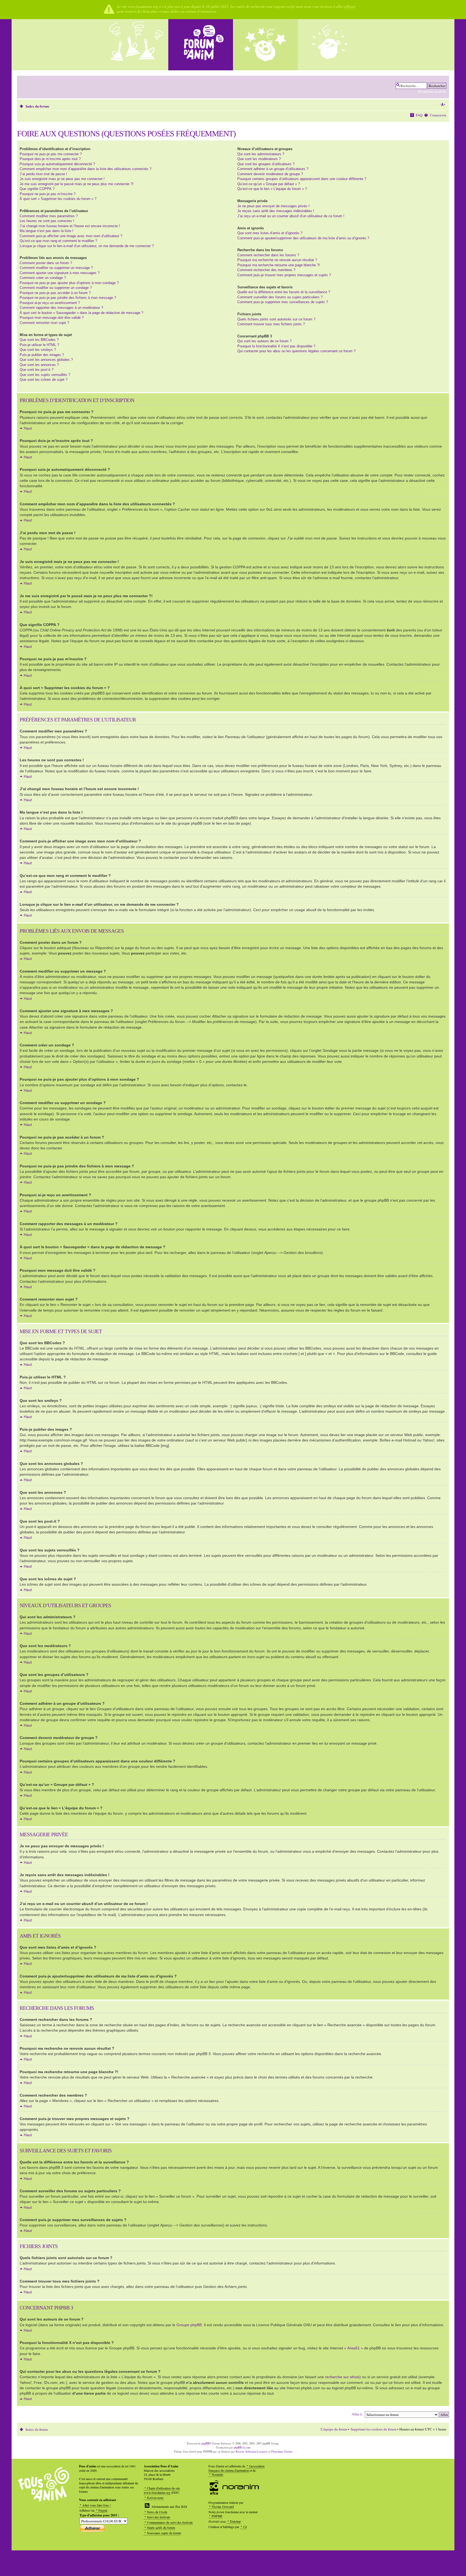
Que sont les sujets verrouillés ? (45, 375)
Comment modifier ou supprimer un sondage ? (56, 288)
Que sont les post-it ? (37, 370)
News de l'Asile (157, 2512)
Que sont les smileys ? (38, 350)
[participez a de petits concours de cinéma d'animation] (330, 45)
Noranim (217, 2474)
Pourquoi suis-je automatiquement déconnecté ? (57, 164)
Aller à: (357, 2414)
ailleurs (350, 6)
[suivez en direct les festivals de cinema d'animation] (265, 45)
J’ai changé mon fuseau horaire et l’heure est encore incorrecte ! (70, 226)
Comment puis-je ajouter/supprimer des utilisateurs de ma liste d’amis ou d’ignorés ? (303, 238)
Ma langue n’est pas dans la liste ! (47, 231)
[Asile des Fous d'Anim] (136, 45)
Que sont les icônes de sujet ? (44, 380)
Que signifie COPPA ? (37, 189)
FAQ (419, 115)
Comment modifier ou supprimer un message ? (56, 268)
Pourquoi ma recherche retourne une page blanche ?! (279, 265)
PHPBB (217, 2516)
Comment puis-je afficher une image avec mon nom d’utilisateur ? (71, 236)
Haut (28, 428)
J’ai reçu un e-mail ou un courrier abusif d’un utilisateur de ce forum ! (291, 216)
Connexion (438, 115)
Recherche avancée (432, 91)
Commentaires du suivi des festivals (170, 2522)
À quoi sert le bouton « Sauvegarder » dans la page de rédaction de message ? (81, 313)
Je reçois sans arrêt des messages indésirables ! (276, 211)
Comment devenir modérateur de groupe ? (270, 174)
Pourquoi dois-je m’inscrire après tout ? (50, 159)
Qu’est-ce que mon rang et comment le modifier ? (58, 241)
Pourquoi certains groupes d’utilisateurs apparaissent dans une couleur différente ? (302, 179)
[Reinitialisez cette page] (201, 45)
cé (219, 2451)
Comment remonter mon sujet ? (44, 323)
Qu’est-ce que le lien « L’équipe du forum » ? (272, 189)
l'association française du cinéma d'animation (237, 2468)
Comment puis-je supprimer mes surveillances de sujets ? (283, 302)
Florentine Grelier (282, 2451)
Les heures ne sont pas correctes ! (47, 221)
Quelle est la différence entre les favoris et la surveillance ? (284, 292)
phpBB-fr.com (242, 2447)
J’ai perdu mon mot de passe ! (43, 174)
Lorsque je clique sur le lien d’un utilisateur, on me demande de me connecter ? (87, 246)
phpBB (205, 2443)
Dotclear (235, 2521)
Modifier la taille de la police (442, 105)
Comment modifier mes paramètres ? (49, 216)
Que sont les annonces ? (39, 365)
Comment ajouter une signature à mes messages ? (60, 273)
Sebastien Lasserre (256, 2451)
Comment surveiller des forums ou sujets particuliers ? (280, 297)
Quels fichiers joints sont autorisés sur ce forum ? (276, 319)
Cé (245, 2527)
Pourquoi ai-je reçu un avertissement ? (50, 303)
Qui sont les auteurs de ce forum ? (264, 341)
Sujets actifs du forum (161, 2527)
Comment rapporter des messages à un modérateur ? (61, 308)
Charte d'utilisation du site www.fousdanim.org (162, 2490)
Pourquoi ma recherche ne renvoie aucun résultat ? (277, 260)
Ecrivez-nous (155, 2498)
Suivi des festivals (159, 2517)
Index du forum (37, 106)
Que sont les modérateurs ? (259, 159)
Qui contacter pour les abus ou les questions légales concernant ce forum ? (296, 351)
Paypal (103, 2510)
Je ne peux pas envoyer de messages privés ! (273, 206)
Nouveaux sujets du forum (164, 2533)
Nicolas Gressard (223, 2506)
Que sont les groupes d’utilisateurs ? (266, 164)
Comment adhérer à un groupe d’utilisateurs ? (273, 169)
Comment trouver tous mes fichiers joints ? (271, 324)
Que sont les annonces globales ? (46, 360)
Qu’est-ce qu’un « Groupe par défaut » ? (269, 184)
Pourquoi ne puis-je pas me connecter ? (51, 154)
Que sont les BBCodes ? (39, 340)
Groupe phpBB (189, 2325)
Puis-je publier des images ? (42, 355)
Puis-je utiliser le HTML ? (39, 345)
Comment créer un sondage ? (43, 278)
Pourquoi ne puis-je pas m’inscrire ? (48, 194)
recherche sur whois (342, 2377)
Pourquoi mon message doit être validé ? (52, 318)
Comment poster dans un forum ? (46, 263)
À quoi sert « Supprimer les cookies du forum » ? (58, 199)
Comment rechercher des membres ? (266, 270)
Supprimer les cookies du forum (374, 2429)
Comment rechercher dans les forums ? (268, 255)
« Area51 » (354, 2348)
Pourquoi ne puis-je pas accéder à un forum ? (55, 293)
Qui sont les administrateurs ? (261, 154)
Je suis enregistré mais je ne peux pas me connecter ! (62, 179)
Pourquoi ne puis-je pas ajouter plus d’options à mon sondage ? (69, 283)
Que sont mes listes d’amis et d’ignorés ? (270, 233)
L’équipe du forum (334, 2429)
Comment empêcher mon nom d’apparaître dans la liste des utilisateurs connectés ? (85, 169)
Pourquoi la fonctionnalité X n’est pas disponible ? (276, 346)
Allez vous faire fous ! (97, 2505)
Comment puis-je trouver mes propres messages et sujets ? (284, 275)
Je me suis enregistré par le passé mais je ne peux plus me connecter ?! (77, 184)
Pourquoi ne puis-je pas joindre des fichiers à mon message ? (68, 298)
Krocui (240, 2451)
